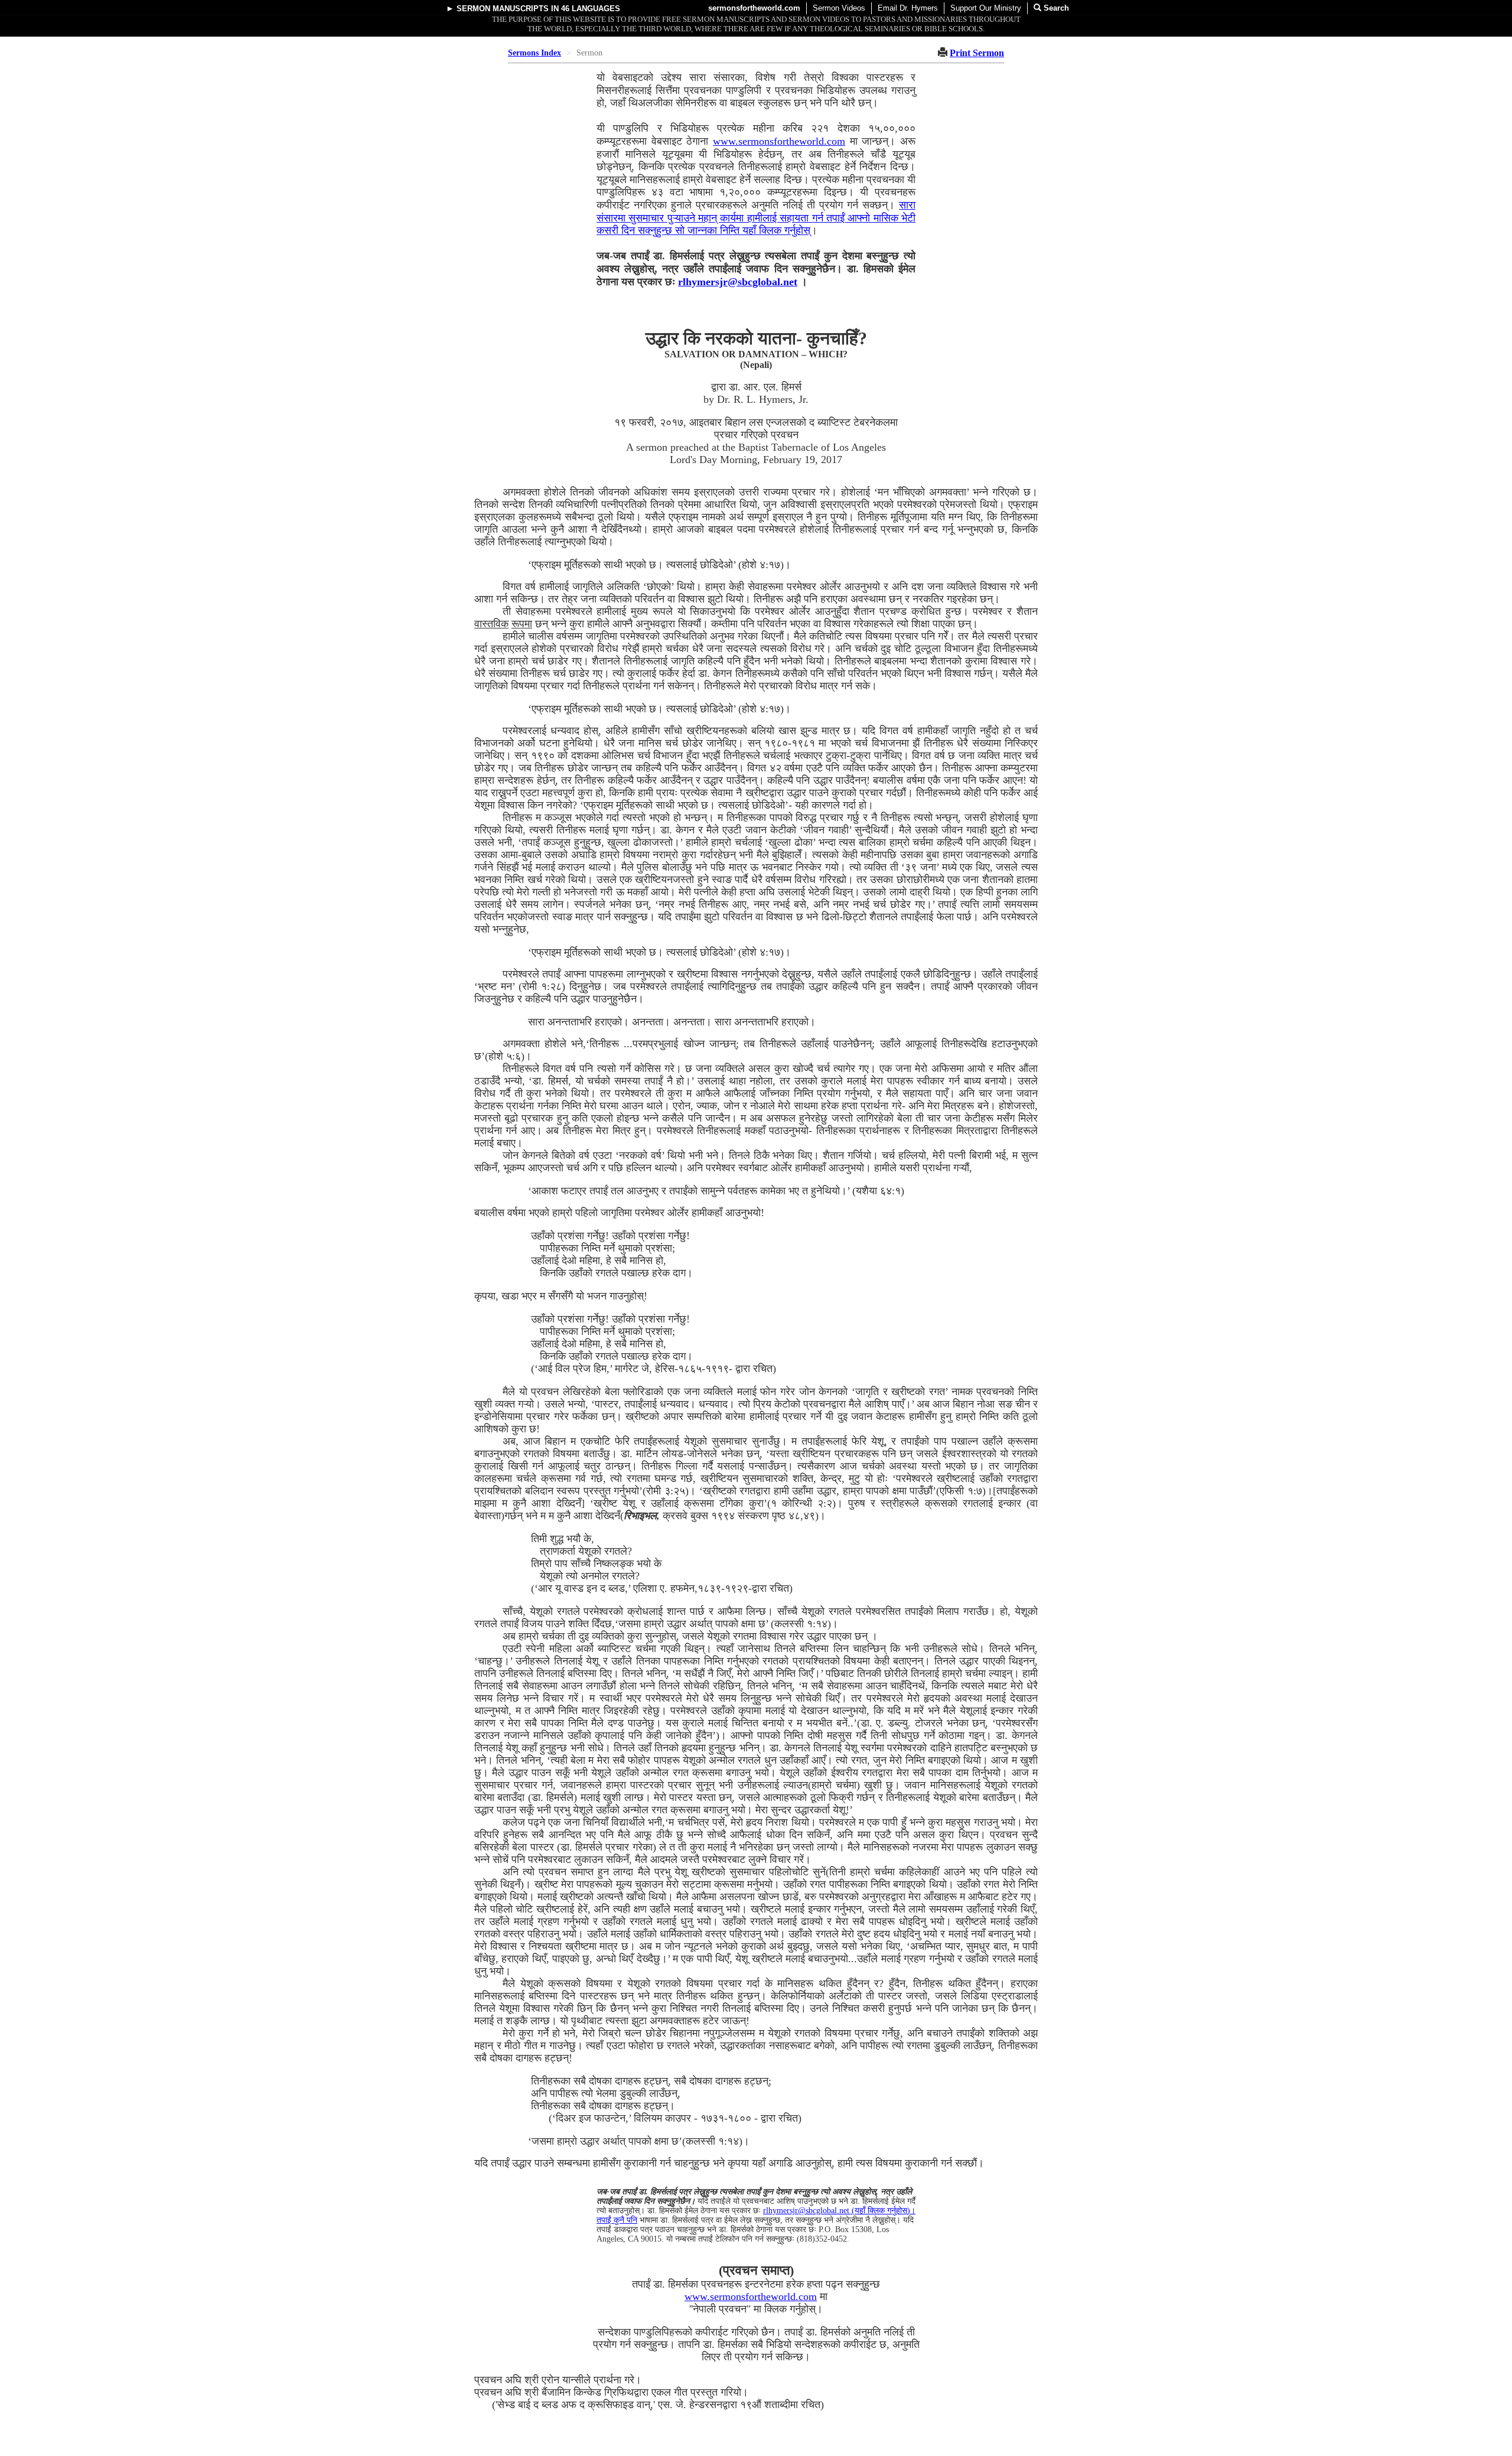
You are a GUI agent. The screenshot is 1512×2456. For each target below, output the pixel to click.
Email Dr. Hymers (908, 8)
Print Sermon (977, 53)
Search (1055, 8)
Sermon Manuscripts (503, 9)
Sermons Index (535, 53)
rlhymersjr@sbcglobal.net (738, 282)
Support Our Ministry (986, 8)
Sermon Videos (839, 8)
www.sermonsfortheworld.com (779, 141)
